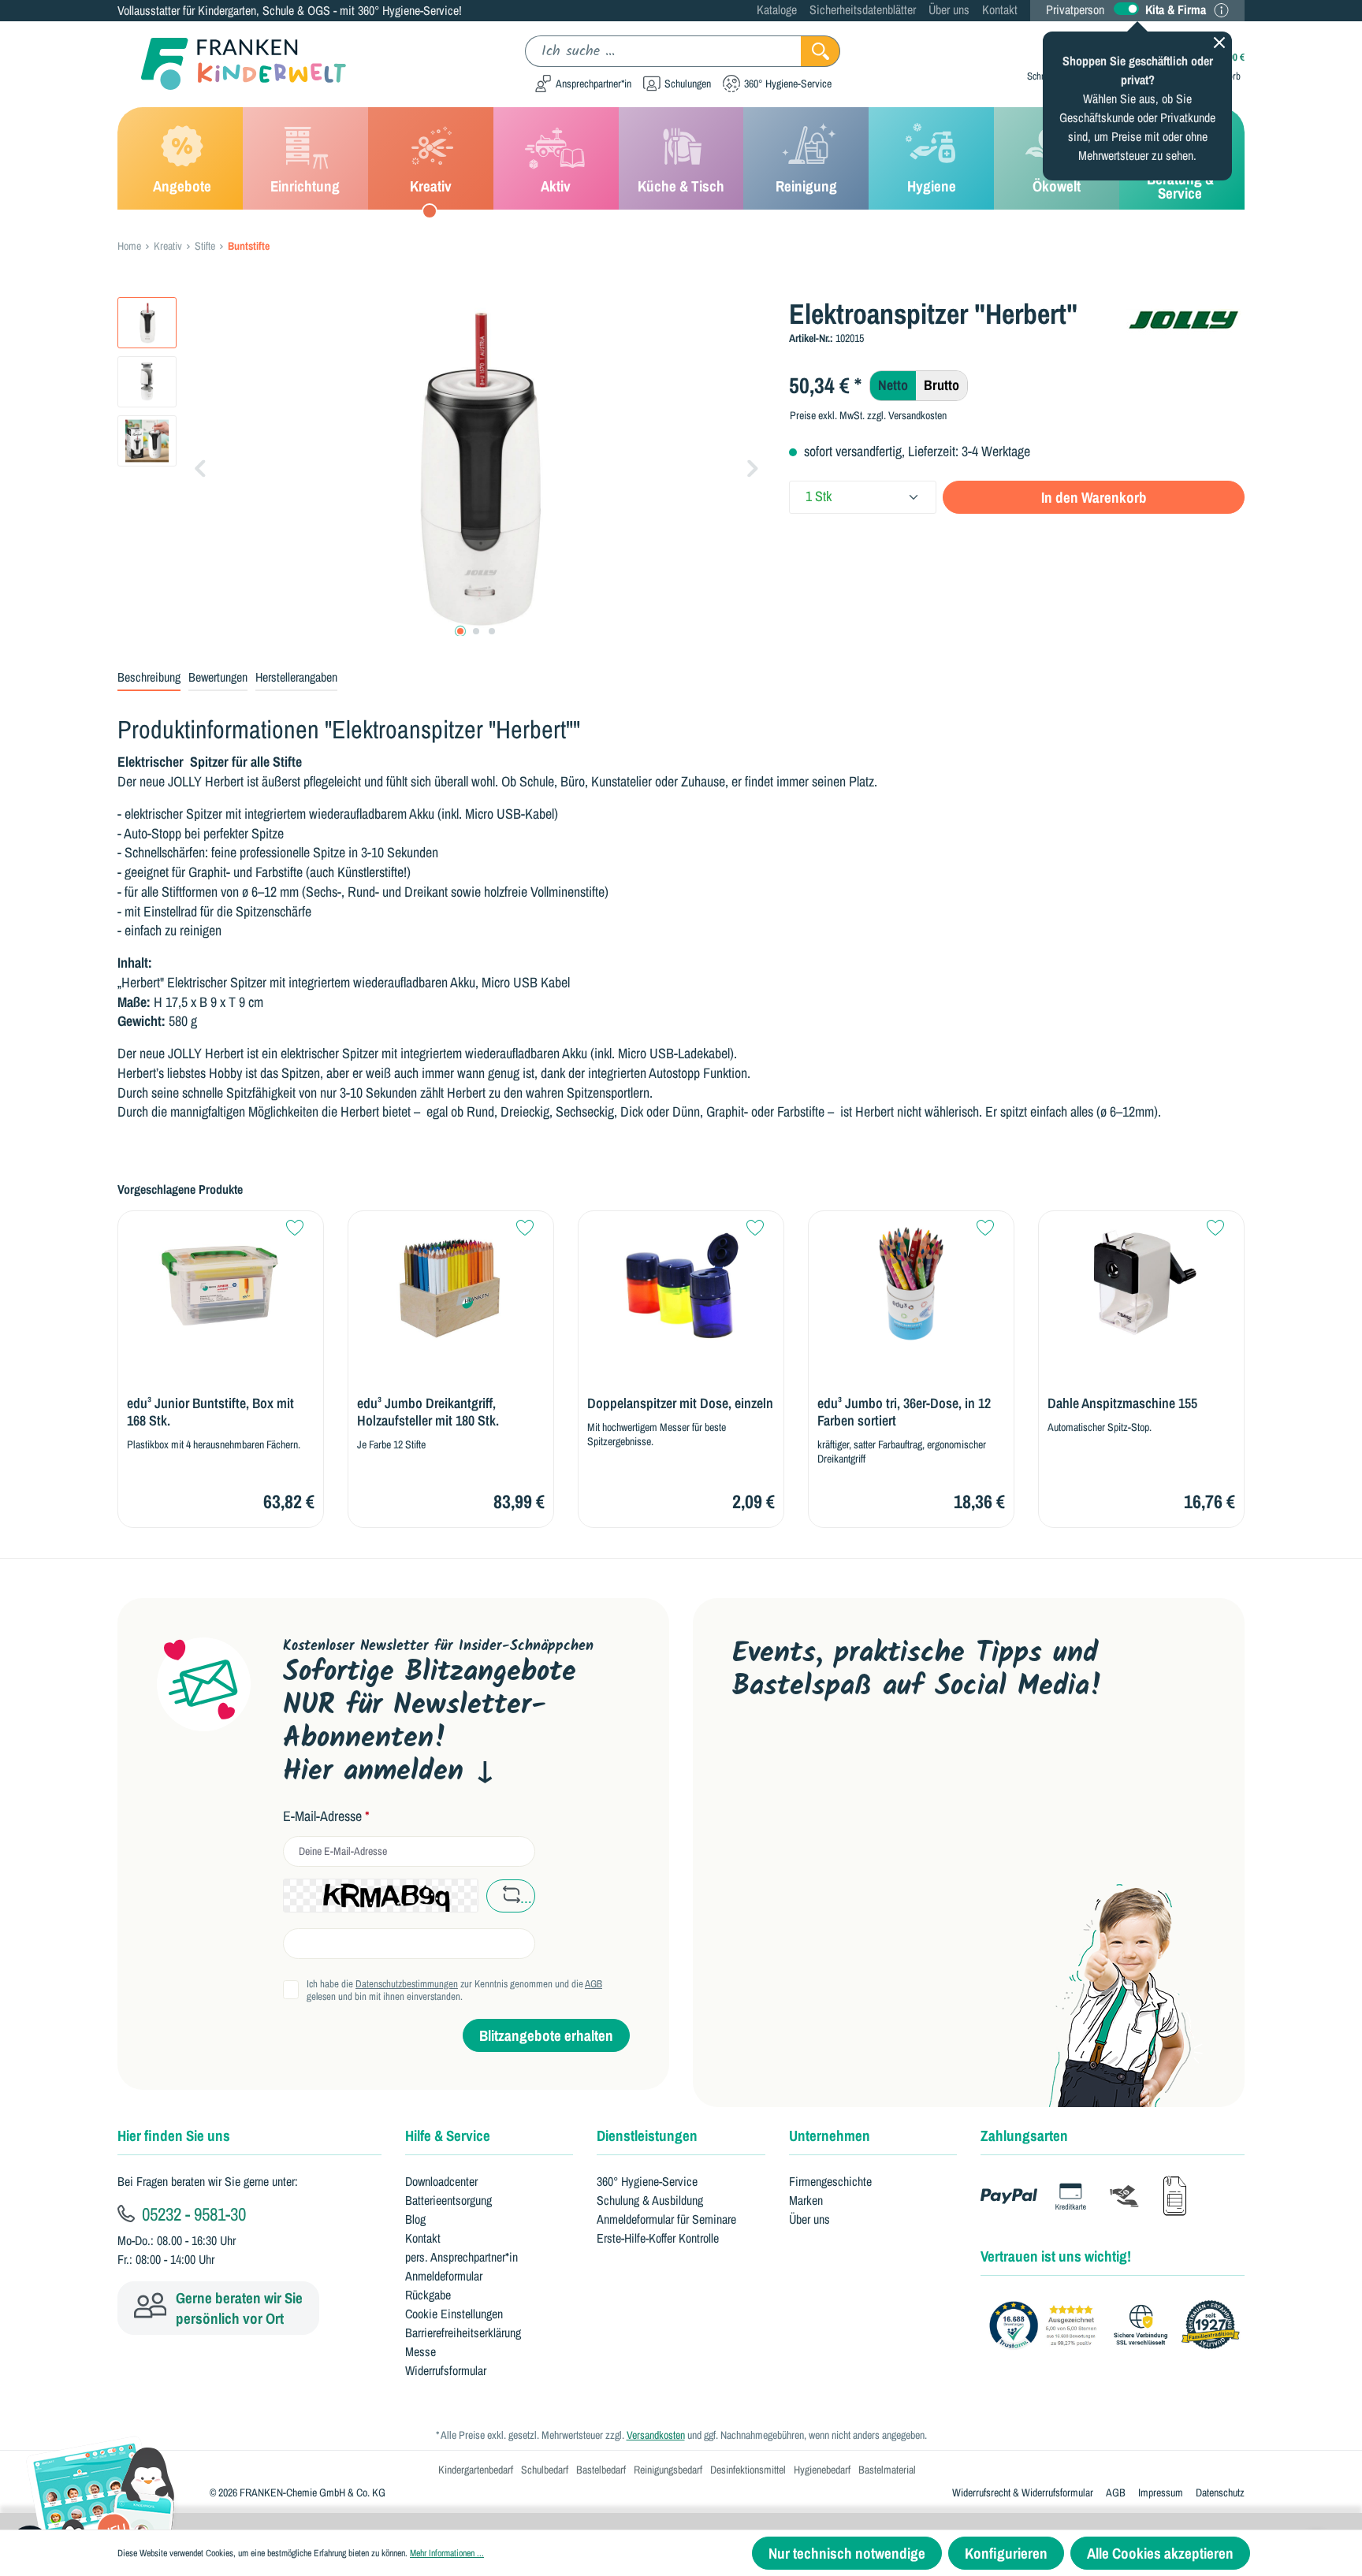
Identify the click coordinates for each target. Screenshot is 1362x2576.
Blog (415, 2219)
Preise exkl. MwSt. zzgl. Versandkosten (868, 415)
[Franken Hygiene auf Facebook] (946, 1756)
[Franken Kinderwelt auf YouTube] (747, 1756)
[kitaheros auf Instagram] (897, 1756)
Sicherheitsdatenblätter (863, 9)
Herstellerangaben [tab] (296, 677)
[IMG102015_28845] (476, 467)
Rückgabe (428, 2295)
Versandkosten (656, 2435)
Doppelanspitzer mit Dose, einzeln (680, 1403)
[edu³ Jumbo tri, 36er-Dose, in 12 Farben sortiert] (911, 1282)
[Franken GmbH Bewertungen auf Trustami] (1118, 2325)
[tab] (149, 678)
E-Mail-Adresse (326, 1816)
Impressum (1161, 2492)
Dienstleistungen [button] (647, 2136)
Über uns (949, 9)
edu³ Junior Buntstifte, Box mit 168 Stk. (210, 1412)
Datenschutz (1220, 2492)
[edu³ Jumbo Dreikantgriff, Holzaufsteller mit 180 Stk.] (451, 1282)
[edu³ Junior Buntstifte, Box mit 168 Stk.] (221, 1282)
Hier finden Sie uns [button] (174, 2136)
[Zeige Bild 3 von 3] (492, 631)
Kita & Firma (1176, 9)
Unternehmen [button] (830, 2136)
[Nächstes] (753, 467)
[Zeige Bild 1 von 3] (460, 631)
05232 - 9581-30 (192, 2214)
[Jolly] (1185, 316)
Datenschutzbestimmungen (407, 1984)
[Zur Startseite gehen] (232, 64)
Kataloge (777, 9)
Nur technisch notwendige (847, 2553)
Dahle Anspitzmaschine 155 (1122, 1403)
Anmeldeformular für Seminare (666, 2219)
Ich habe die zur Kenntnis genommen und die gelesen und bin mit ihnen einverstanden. (454, 1991)
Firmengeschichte (830, 2181)
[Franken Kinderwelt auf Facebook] (797, 1756)
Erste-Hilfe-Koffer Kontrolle (658, 2238)
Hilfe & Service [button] (448, 2136)
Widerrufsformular (446, 2370)
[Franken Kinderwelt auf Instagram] (847, 1756)
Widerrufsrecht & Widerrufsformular (1023, 2492)
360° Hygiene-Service (647, 2181)
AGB (594, 1984)
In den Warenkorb (1094, 497)
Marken (806, 2200)
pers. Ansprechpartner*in (461, 2257)
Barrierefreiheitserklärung (463, 2333)
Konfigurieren (1006, 2553)
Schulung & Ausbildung (650, 2200)
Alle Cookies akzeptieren (1160, 2553)
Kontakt (1000, 9)
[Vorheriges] (200, 467)
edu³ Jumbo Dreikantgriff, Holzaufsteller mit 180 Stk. (428, 1412)
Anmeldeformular (444, 2276)
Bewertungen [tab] (218, 677)
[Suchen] (821, 51)
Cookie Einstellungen (454, 2314)
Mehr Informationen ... (447, 2553)
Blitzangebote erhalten (546, 2035)
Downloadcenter (441, 2181)
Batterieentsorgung (448, 2200)
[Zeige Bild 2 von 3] (476, 631)
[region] (441, 467)
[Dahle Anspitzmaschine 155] (1141, 1282)
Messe (421, 2351)
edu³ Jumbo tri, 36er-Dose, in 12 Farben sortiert (904, 1412)
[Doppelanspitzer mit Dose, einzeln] (681, 1282)
